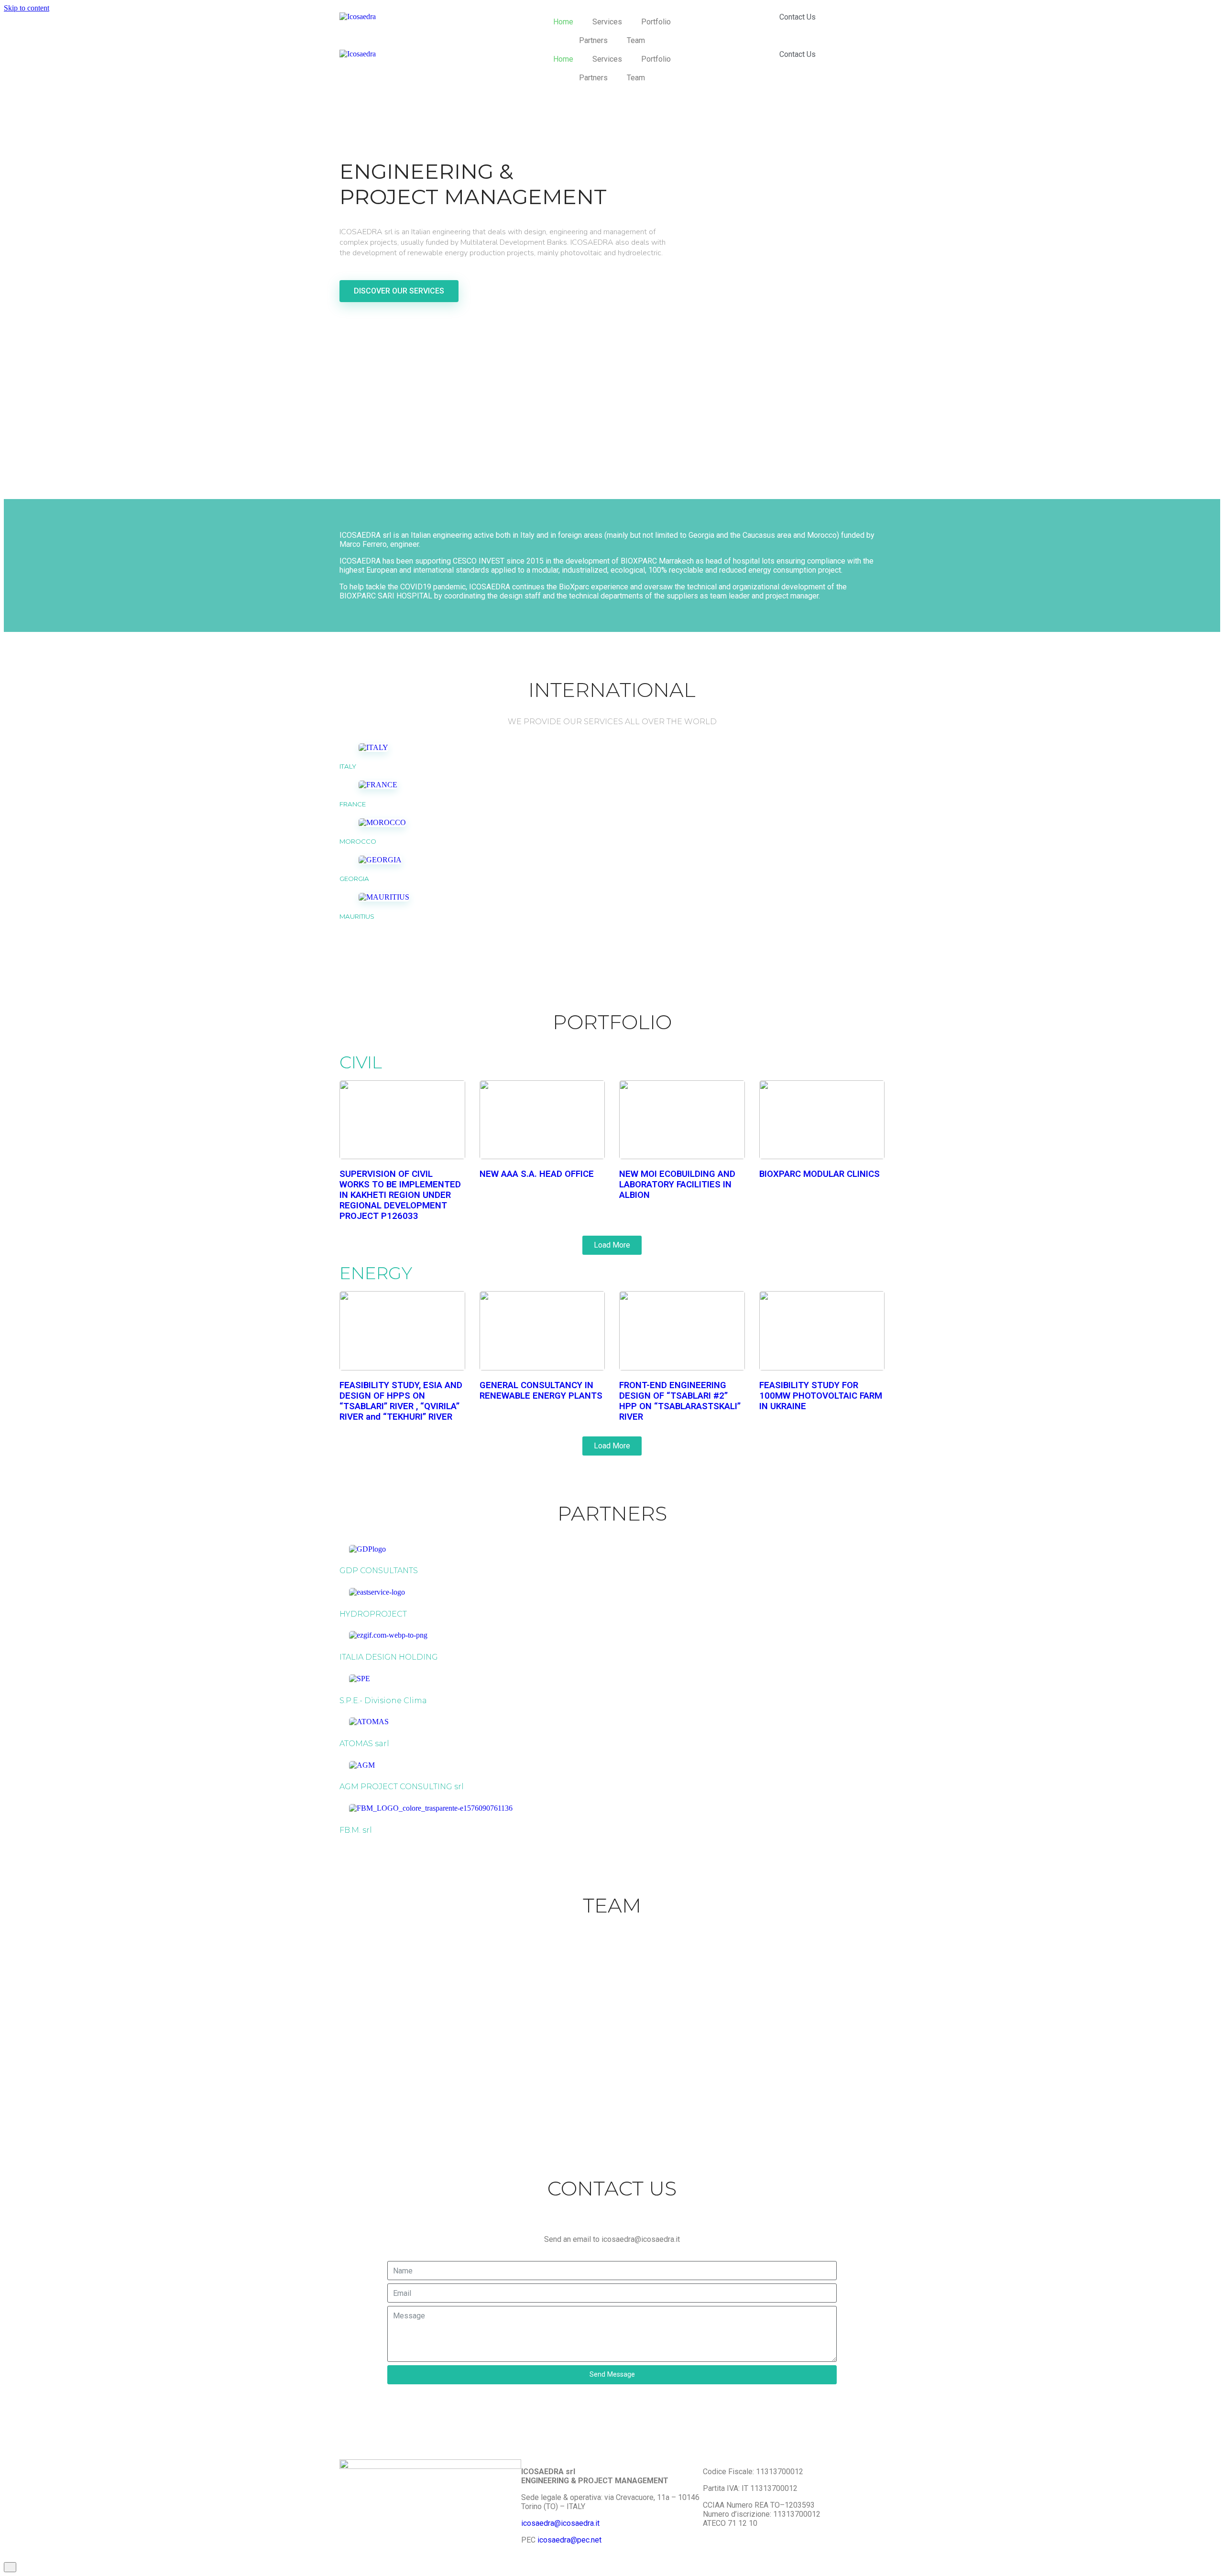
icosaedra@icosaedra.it (560, 2523)
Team (636, 40)
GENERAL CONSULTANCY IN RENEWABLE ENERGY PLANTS (541, 1391)
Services (607, 22)
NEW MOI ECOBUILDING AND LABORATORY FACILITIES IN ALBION (677, 1185)
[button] (399, 291)
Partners (593, 40)
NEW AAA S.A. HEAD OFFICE (537, 1174)
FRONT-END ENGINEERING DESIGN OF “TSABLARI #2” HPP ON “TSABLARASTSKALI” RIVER (680, 1401)
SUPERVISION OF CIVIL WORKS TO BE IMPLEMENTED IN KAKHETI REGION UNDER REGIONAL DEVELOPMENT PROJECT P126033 (400, 1195)
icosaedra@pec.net (568, 2540)
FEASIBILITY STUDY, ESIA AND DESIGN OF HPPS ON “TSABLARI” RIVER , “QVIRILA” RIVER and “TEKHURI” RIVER (401, 1401)
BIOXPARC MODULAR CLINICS (820, 1174)
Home (563, 22)
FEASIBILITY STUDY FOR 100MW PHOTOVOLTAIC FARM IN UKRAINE (821, 1396)
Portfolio (656, 22)
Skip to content (27, 8)
